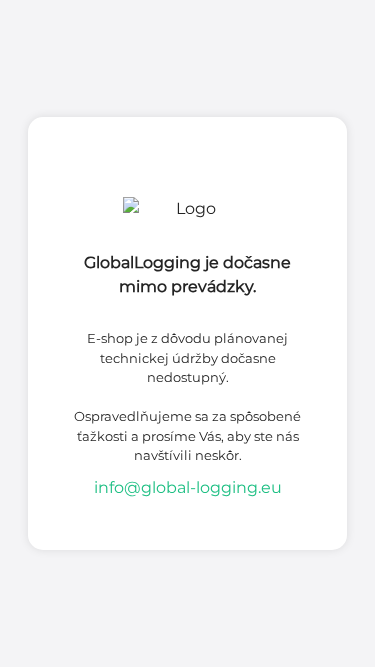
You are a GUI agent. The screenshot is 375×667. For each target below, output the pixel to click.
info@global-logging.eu (188, 487)
